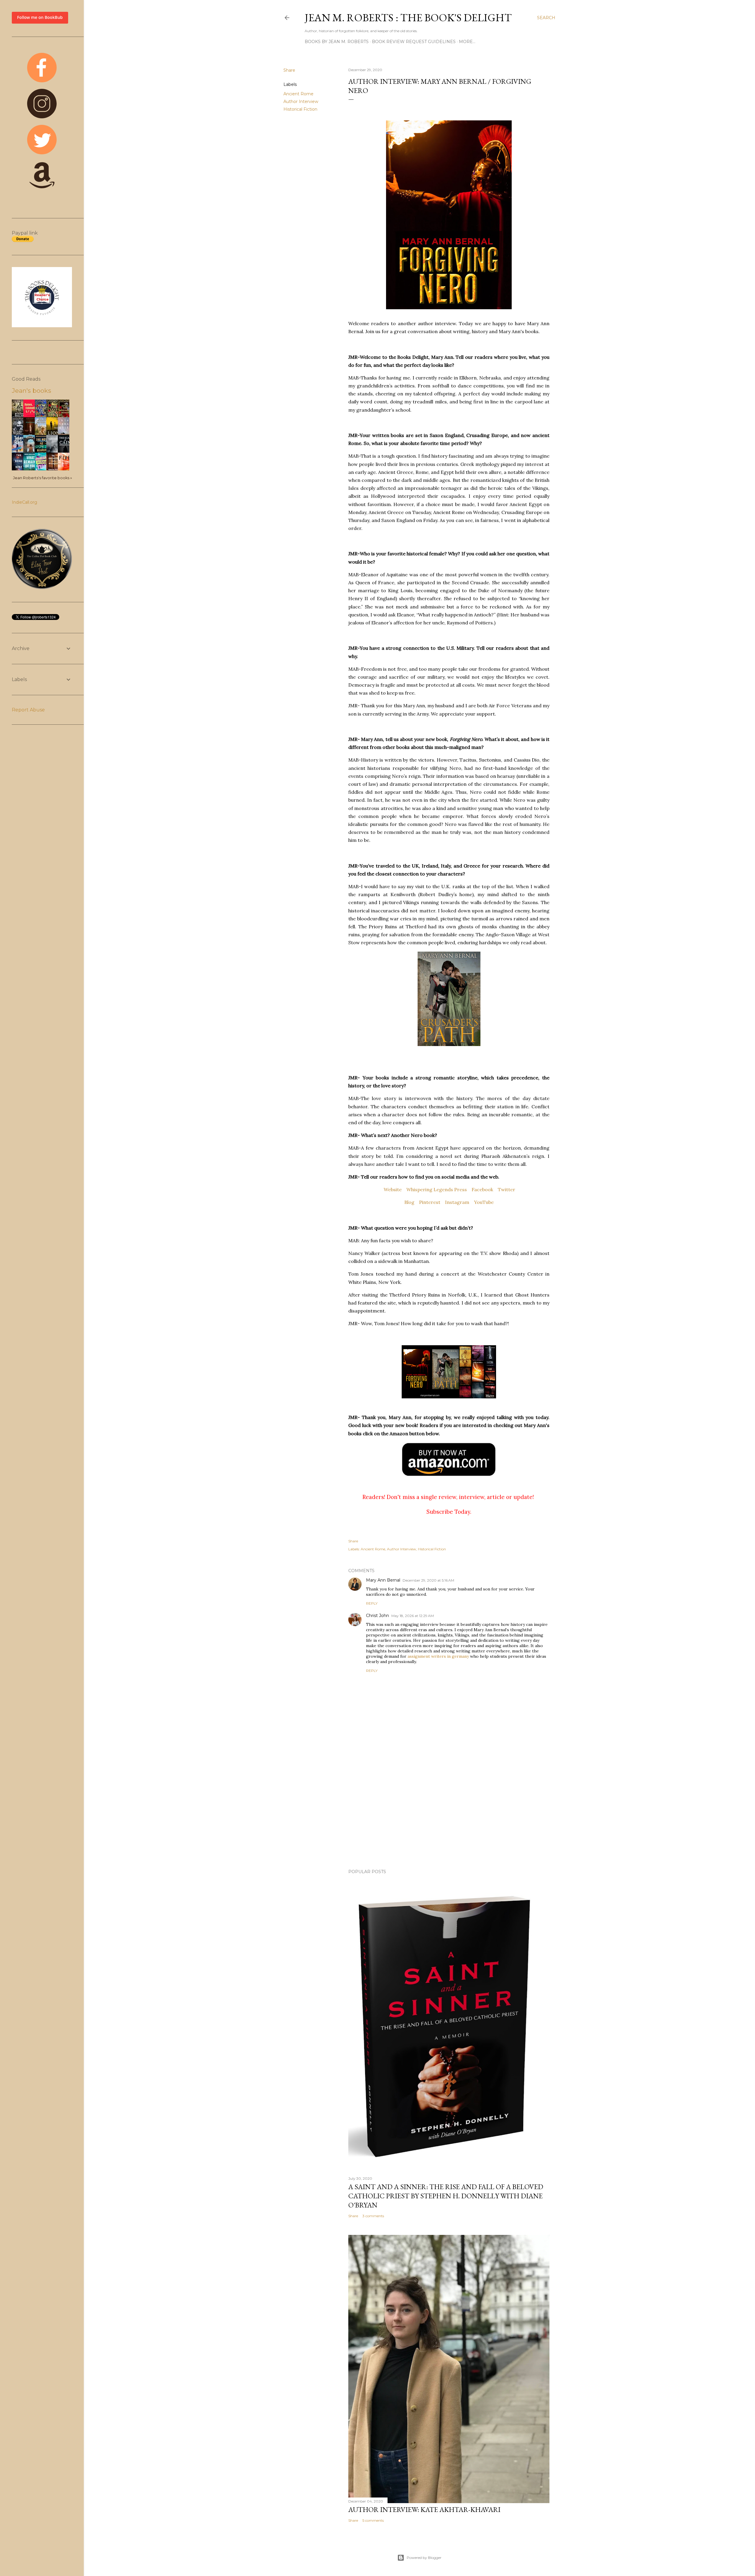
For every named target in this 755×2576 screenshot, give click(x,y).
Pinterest (430, 1202)
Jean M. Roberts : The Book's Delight (408, 18)
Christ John (377, 1616)
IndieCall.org (24, 502)
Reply (372, 1603)
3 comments (373, 2216)
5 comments (373, 2520)
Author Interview (301, 102)
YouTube (484, 1202)
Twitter (507, 1189)
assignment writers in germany (438, 1656)
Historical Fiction (300, 109)
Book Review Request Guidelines (414, 42)
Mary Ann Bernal (383, 1580)
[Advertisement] (449, 1813)
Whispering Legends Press (437, 1189)
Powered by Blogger (424, 2558)
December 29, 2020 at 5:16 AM (428, 1580)
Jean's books (31, 391)
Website (393, 1189)
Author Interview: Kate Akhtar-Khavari (424, 2509)
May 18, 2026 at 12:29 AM (413, 1616)
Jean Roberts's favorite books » (42, 478)
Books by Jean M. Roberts (337, 42)
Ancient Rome (298, 94)
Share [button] (289, 70)
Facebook (482, 1189)
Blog (409, 1202)
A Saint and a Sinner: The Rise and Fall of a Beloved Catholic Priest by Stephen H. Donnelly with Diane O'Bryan (446, 2196)
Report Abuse (28, 710)
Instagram (457, 1202)
